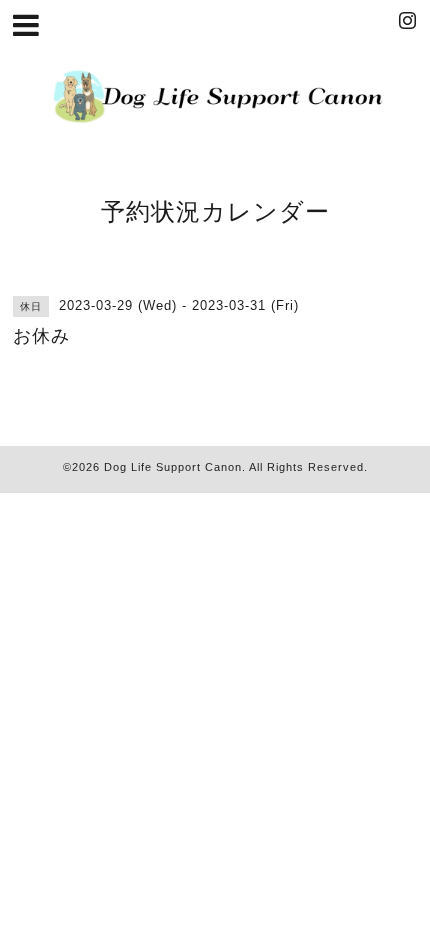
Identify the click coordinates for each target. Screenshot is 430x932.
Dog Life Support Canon (173, 467)
